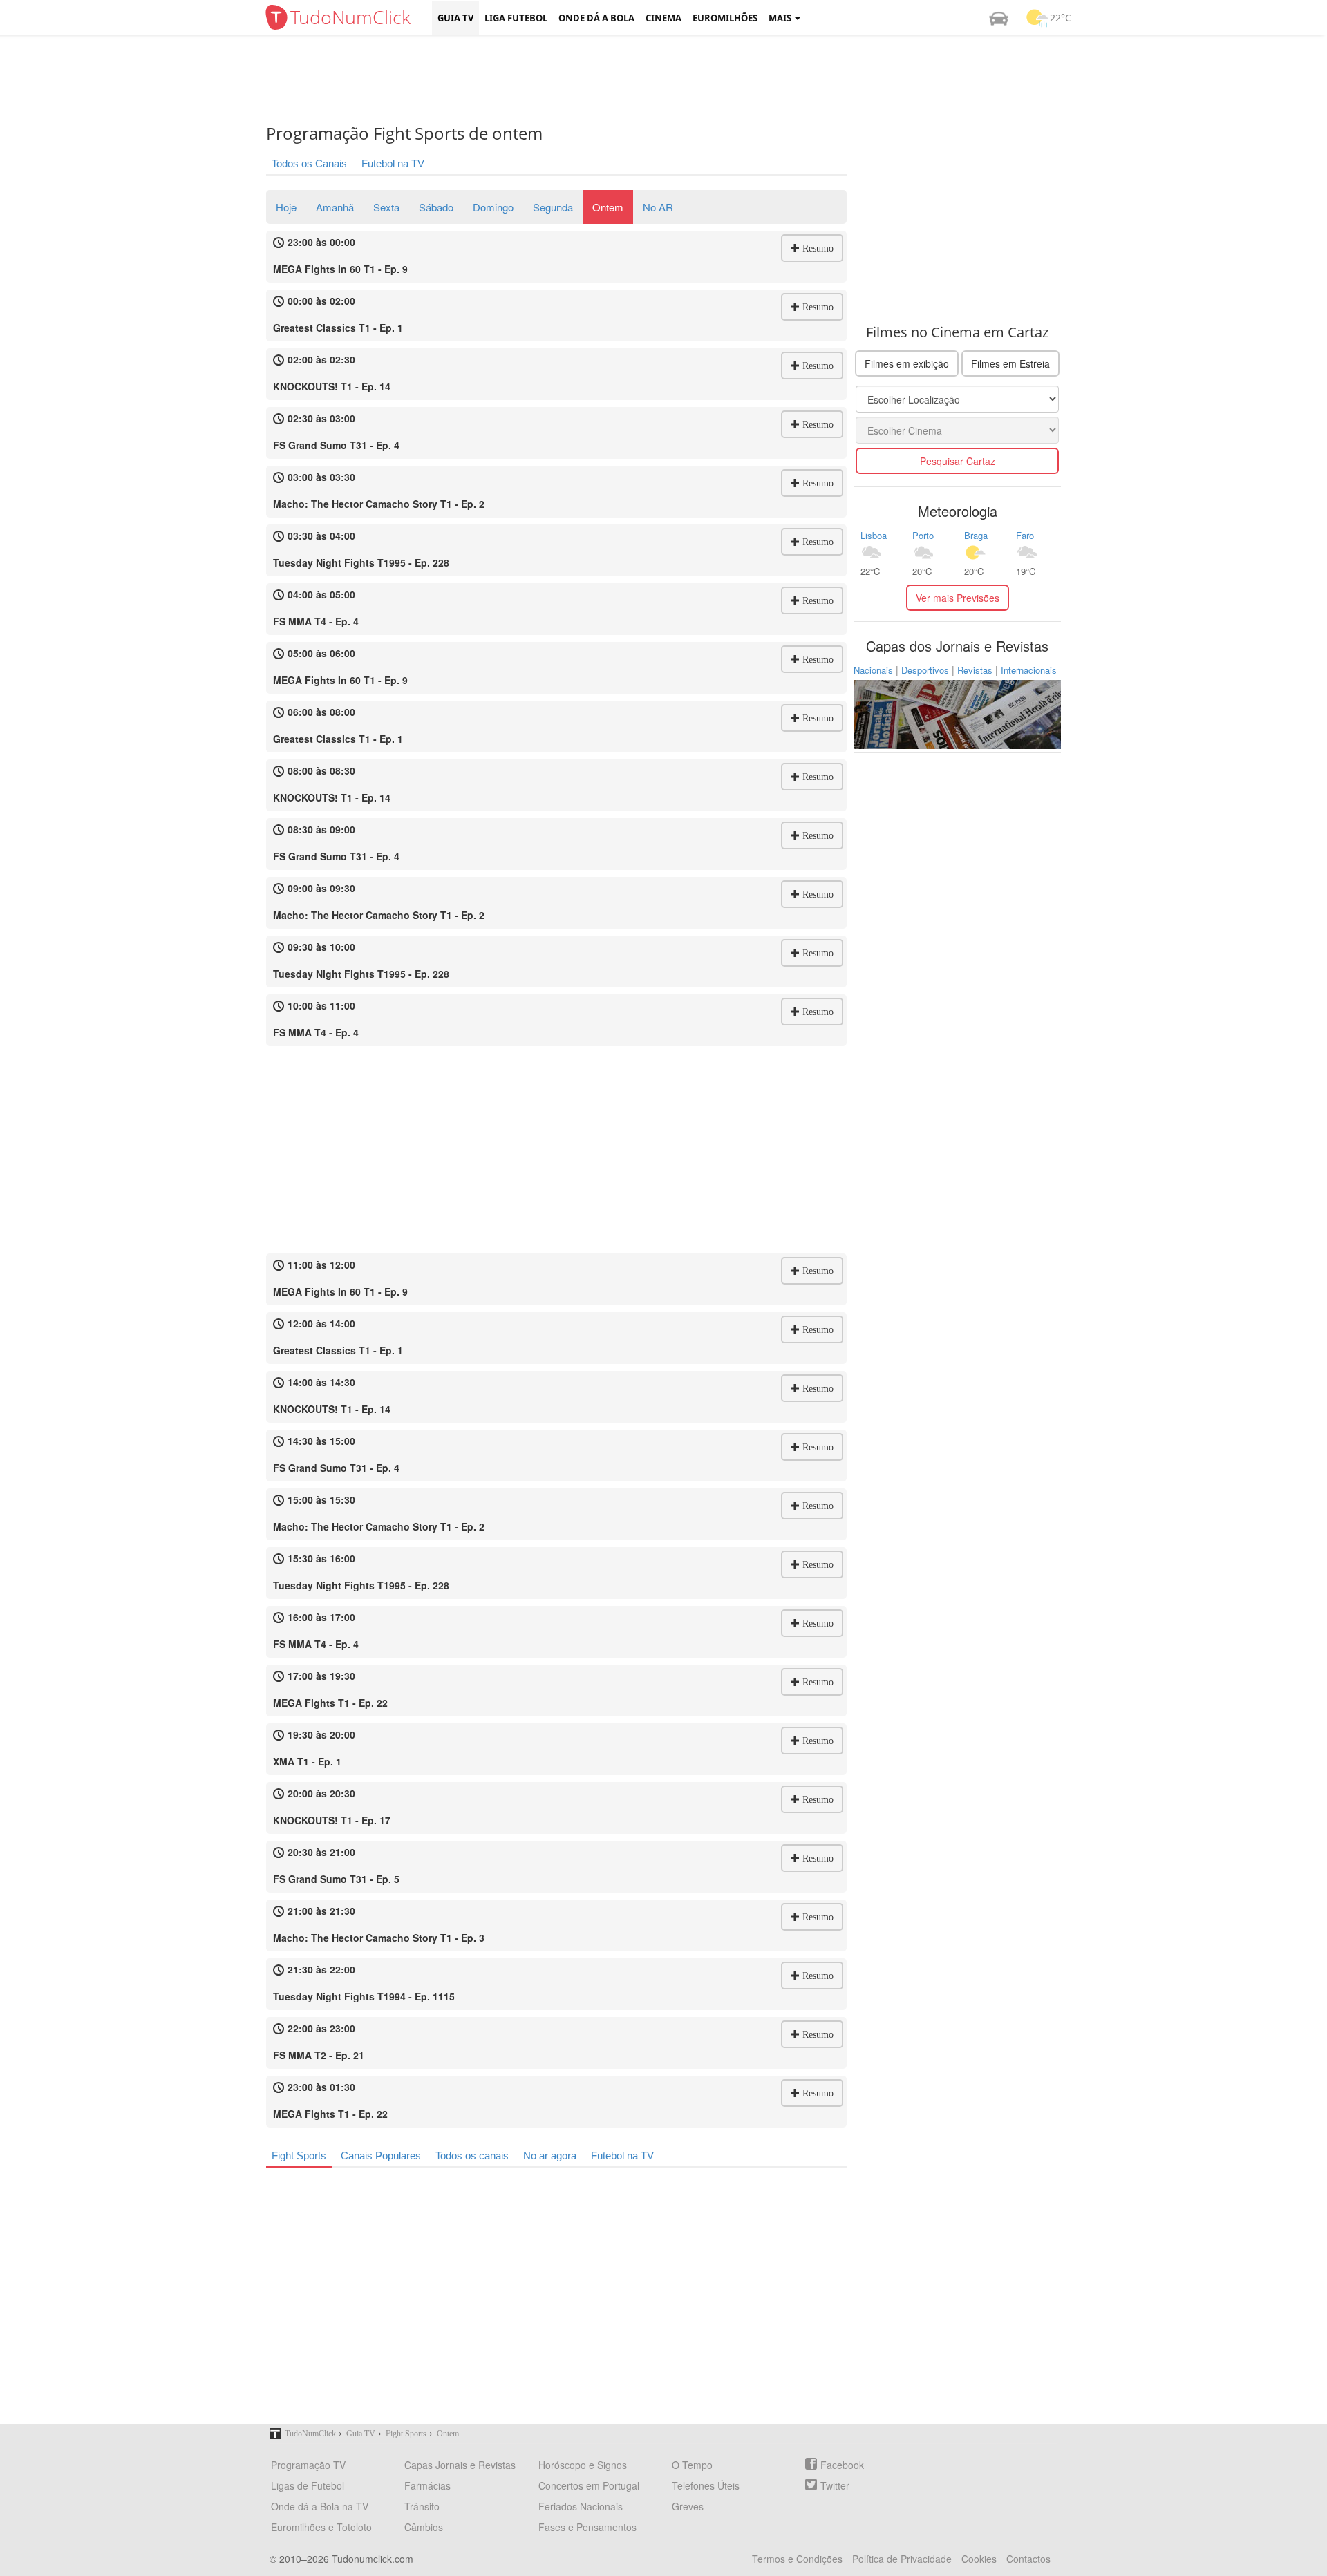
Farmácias (427, 2485)
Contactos (1028, 2559)
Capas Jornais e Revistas (460, 2465)
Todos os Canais (309, 163)
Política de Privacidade (902, 2559)
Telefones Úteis (706, 2485)
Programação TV (308, 2465)
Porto (923, 535)
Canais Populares (381, 2156)
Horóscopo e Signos (583, 2465)
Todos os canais (472, 2156)
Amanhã (335, 207)
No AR (658, 207)
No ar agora (550, 2156)
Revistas (975, 670)
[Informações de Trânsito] (999, 18)
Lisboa (874, 535)
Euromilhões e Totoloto (321, 2527)
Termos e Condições (797, 2559)
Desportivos (925, 670)
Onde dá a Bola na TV (320, 2506)
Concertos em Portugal (589, 2485)
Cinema (663, 18)
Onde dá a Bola (596, 18)
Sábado (436, 207)
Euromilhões (725, 18)
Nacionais (873, 670)
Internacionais (1029, 670)
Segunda (553, 207)
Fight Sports (299, 2156)
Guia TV (455, 18)
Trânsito (422, 2506)
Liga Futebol (516, 18)
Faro (1025, 535)
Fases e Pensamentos (587, 2527)
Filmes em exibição (907, 363)
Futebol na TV (393, 163)
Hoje (286, 207)
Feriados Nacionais (581, 2506)
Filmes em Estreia (1010, 363)
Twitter (835, 2485)
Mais (781, 18)
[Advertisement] (674, 79)
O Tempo (692, 2465)
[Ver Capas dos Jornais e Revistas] (957, 713)
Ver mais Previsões (958, 598)
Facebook (842, 2465)
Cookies (979, 2559)
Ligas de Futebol (308, 2485)
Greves (688, 2506)
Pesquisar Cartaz (958, 461)
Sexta (386, 207)
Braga (976, 535)
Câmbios (424, 2527)
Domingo (493, 207)
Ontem (608, 207)
